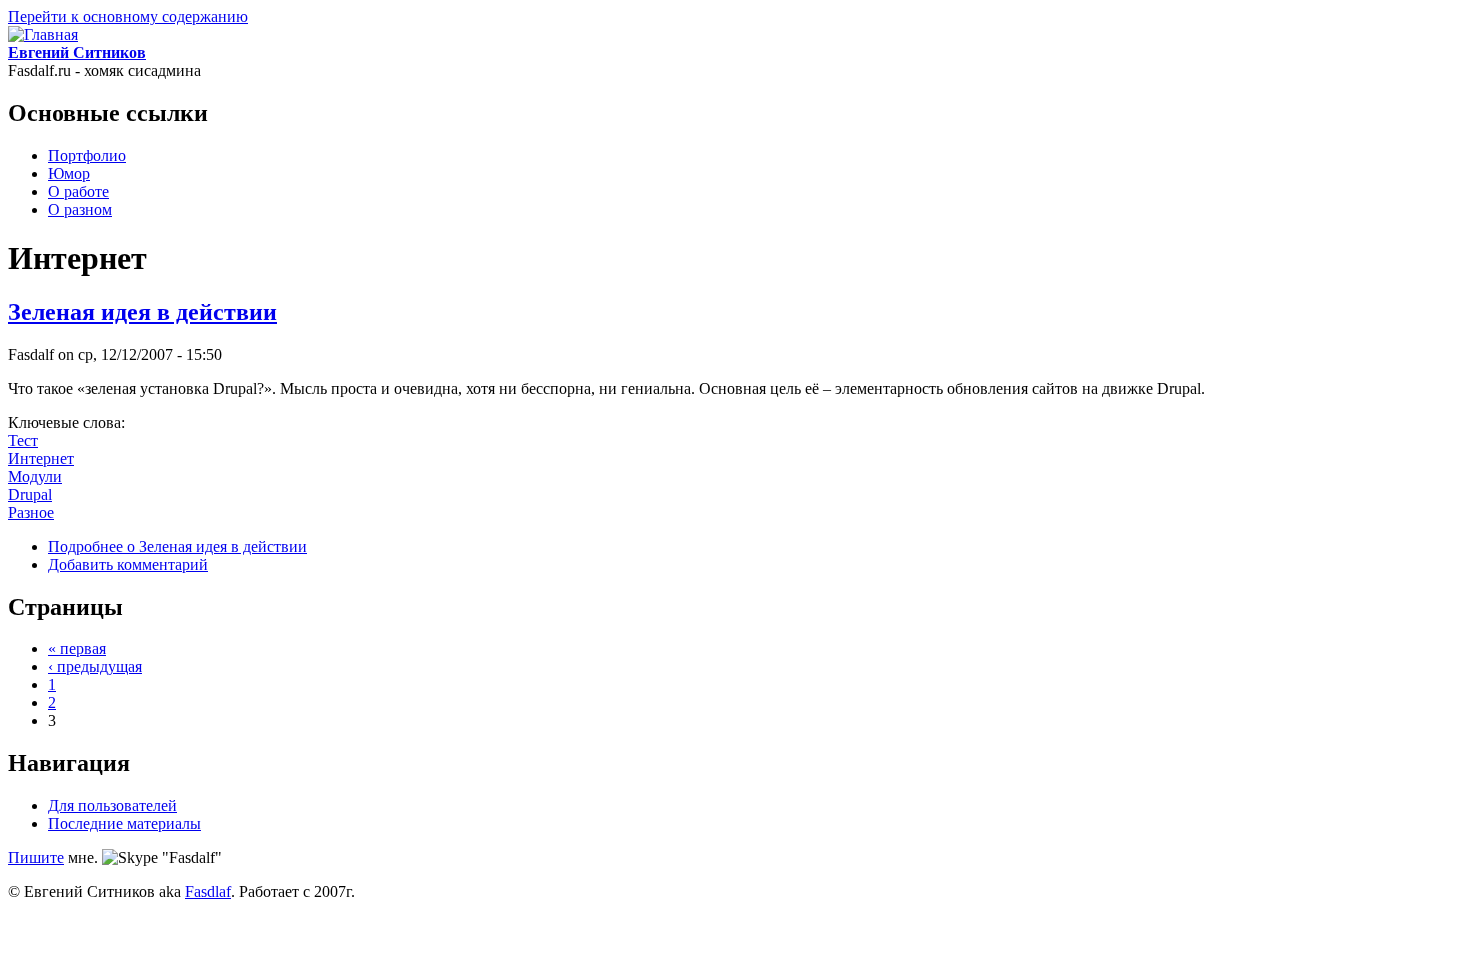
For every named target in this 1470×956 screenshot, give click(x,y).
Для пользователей (112, 805)
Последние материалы (124, 823)
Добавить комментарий (128, 564)
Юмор (69, 173)
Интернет (41, 458)
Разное (31, 512)
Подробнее (177, 546)
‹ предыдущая (95, 666)
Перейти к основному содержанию (128, 16)
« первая (77, 648)
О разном (80, 209)
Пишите (36, 857)
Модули (35, 476)
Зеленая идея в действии (142, 312)
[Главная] (43, 34)
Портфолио (87, 155)
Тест (23, 440)
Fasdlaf (208, 891)
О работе (78, 191)
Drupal (30, 494)
